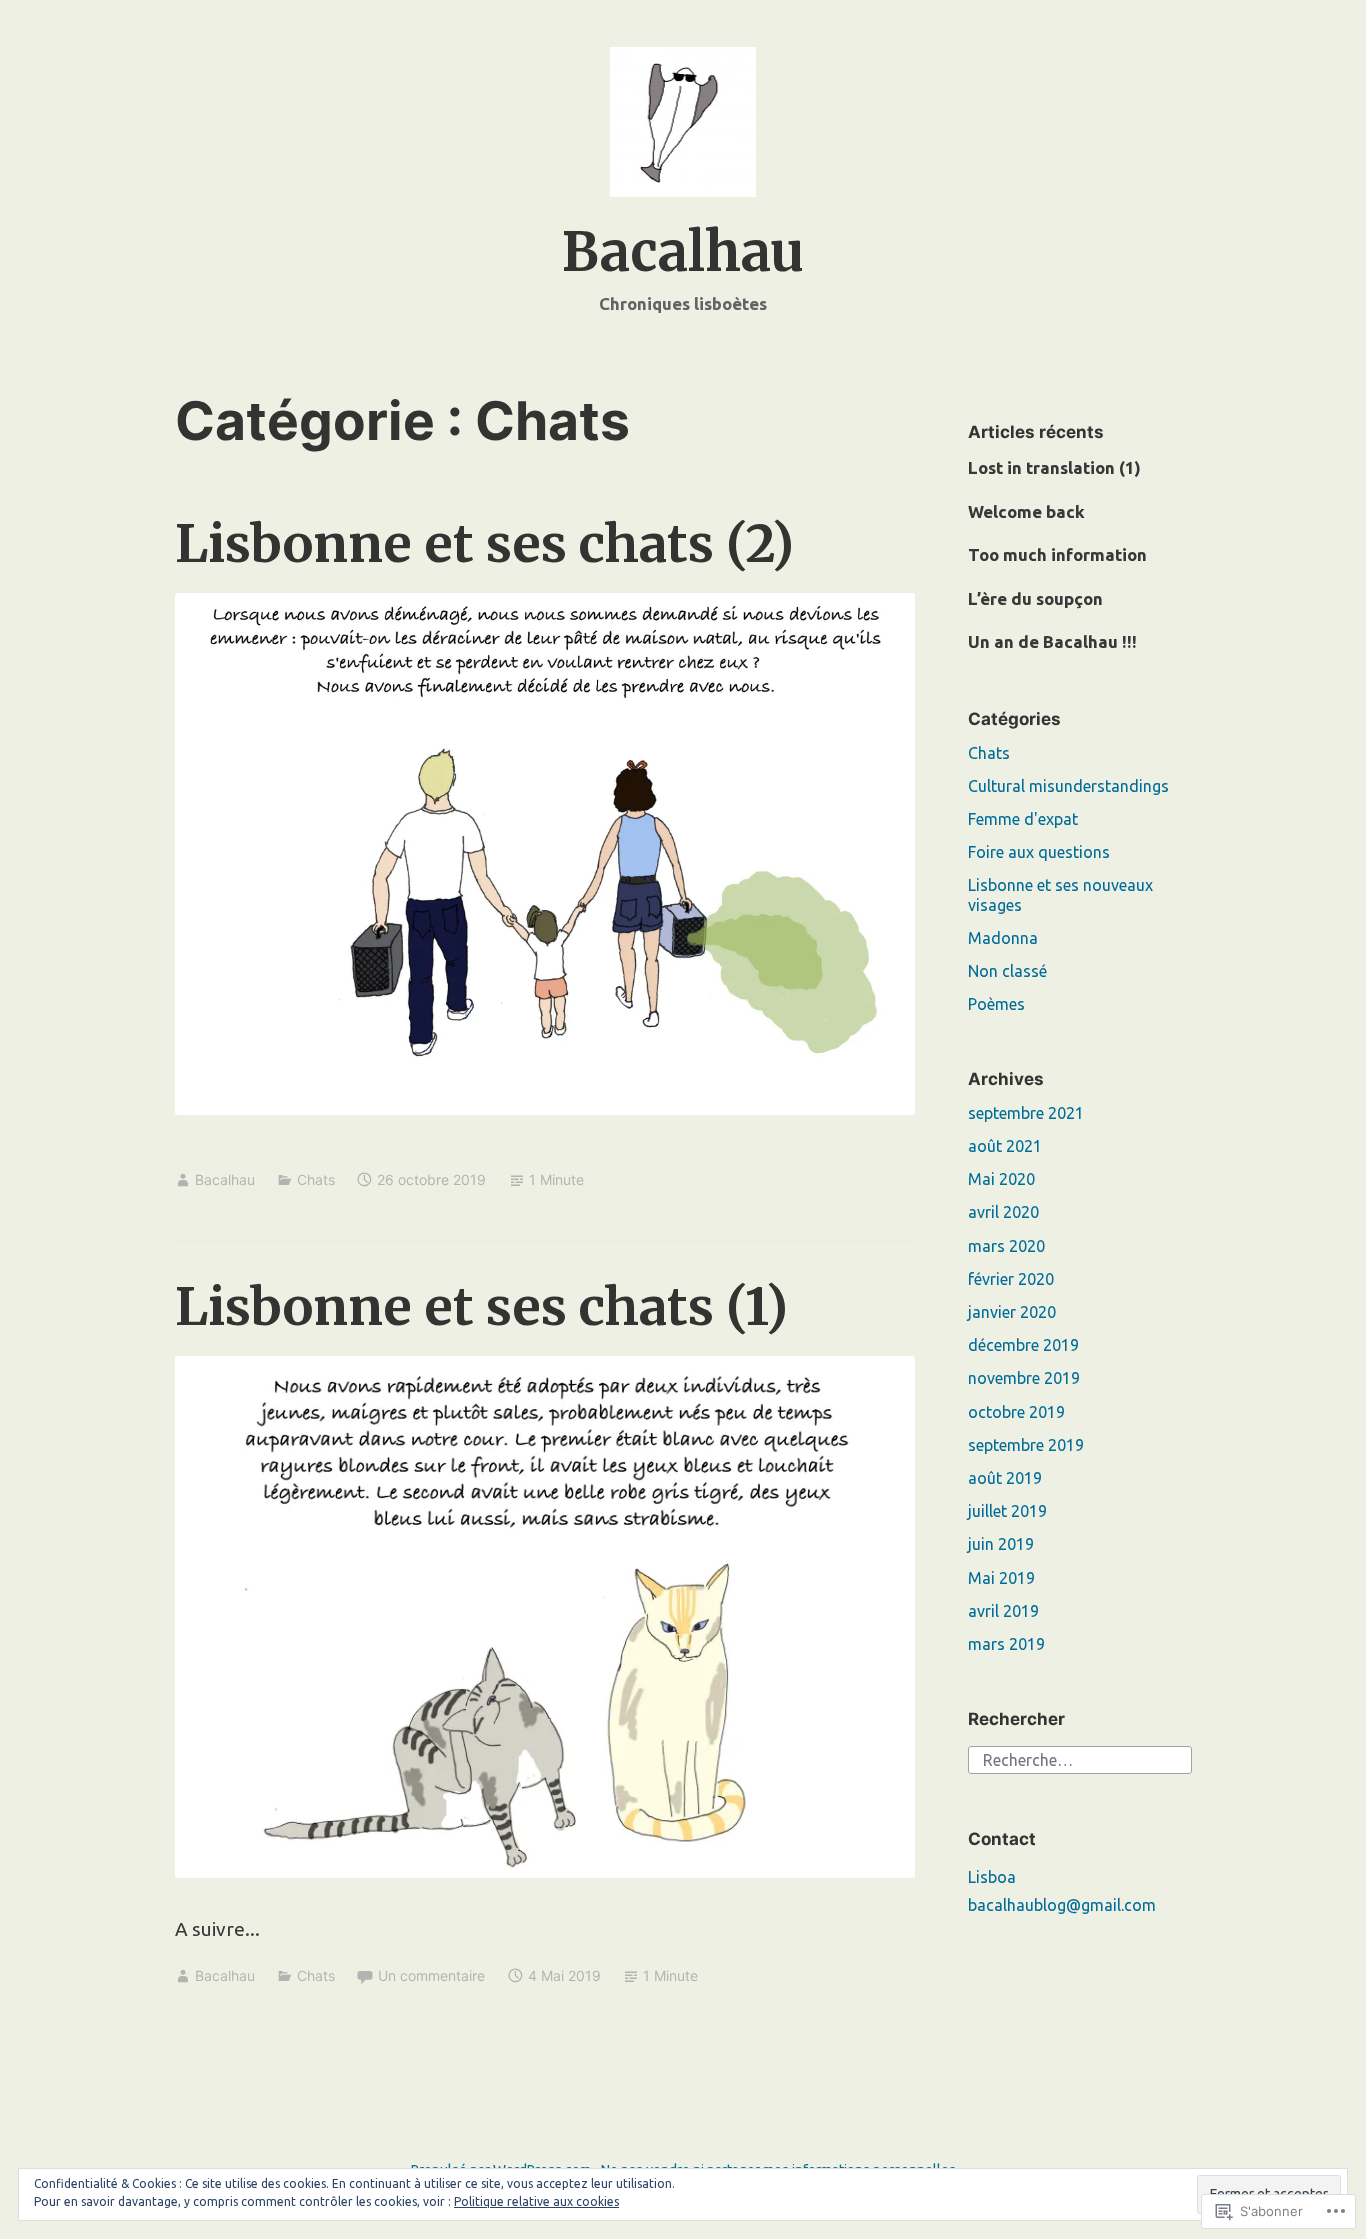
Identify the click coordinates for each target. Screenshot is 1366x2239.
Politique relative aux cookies (536, 2201)
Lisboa (992, 1877)
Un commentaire (431, 1975)
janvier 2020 (1012, 1312)
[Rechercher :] (1080, 1758)
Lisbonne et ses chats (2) (484, 543)
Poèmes (996, 1004)
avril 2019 (1003, 1611)
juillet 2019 (1007, 1511)
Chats (316, 1179)
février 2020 (1011, 1279)
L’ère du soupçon (1035, 598)
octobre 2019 (1016, 1412)
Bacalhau (683, 252)
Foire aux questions (1039, 852)
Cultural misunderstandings (1068, 786)
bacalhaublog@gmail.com (1062, 1905)
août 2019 (1005, 1478)
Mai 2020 (1001, 1179)
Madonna (1003, 938)
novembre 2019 (1024, 1378)
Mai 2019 (1001, 1578)
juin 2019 (1001, 1544)
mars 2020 (1006, 1246)
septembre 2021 (1026, 1113)
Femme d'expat (1023, 819)
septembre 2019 (1026, 1445)
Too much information (1057, 554)
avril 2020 (1003, 1212)
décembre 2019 (1023, 1345)
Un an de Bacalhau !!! (1052, 641)
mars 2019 (1006, 1644)
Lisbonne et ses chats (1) (481, 1306)
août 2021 (1005, 1146)
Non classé (1007, 971)
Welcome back (1026, 511)
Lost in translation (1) (1054, 467)
